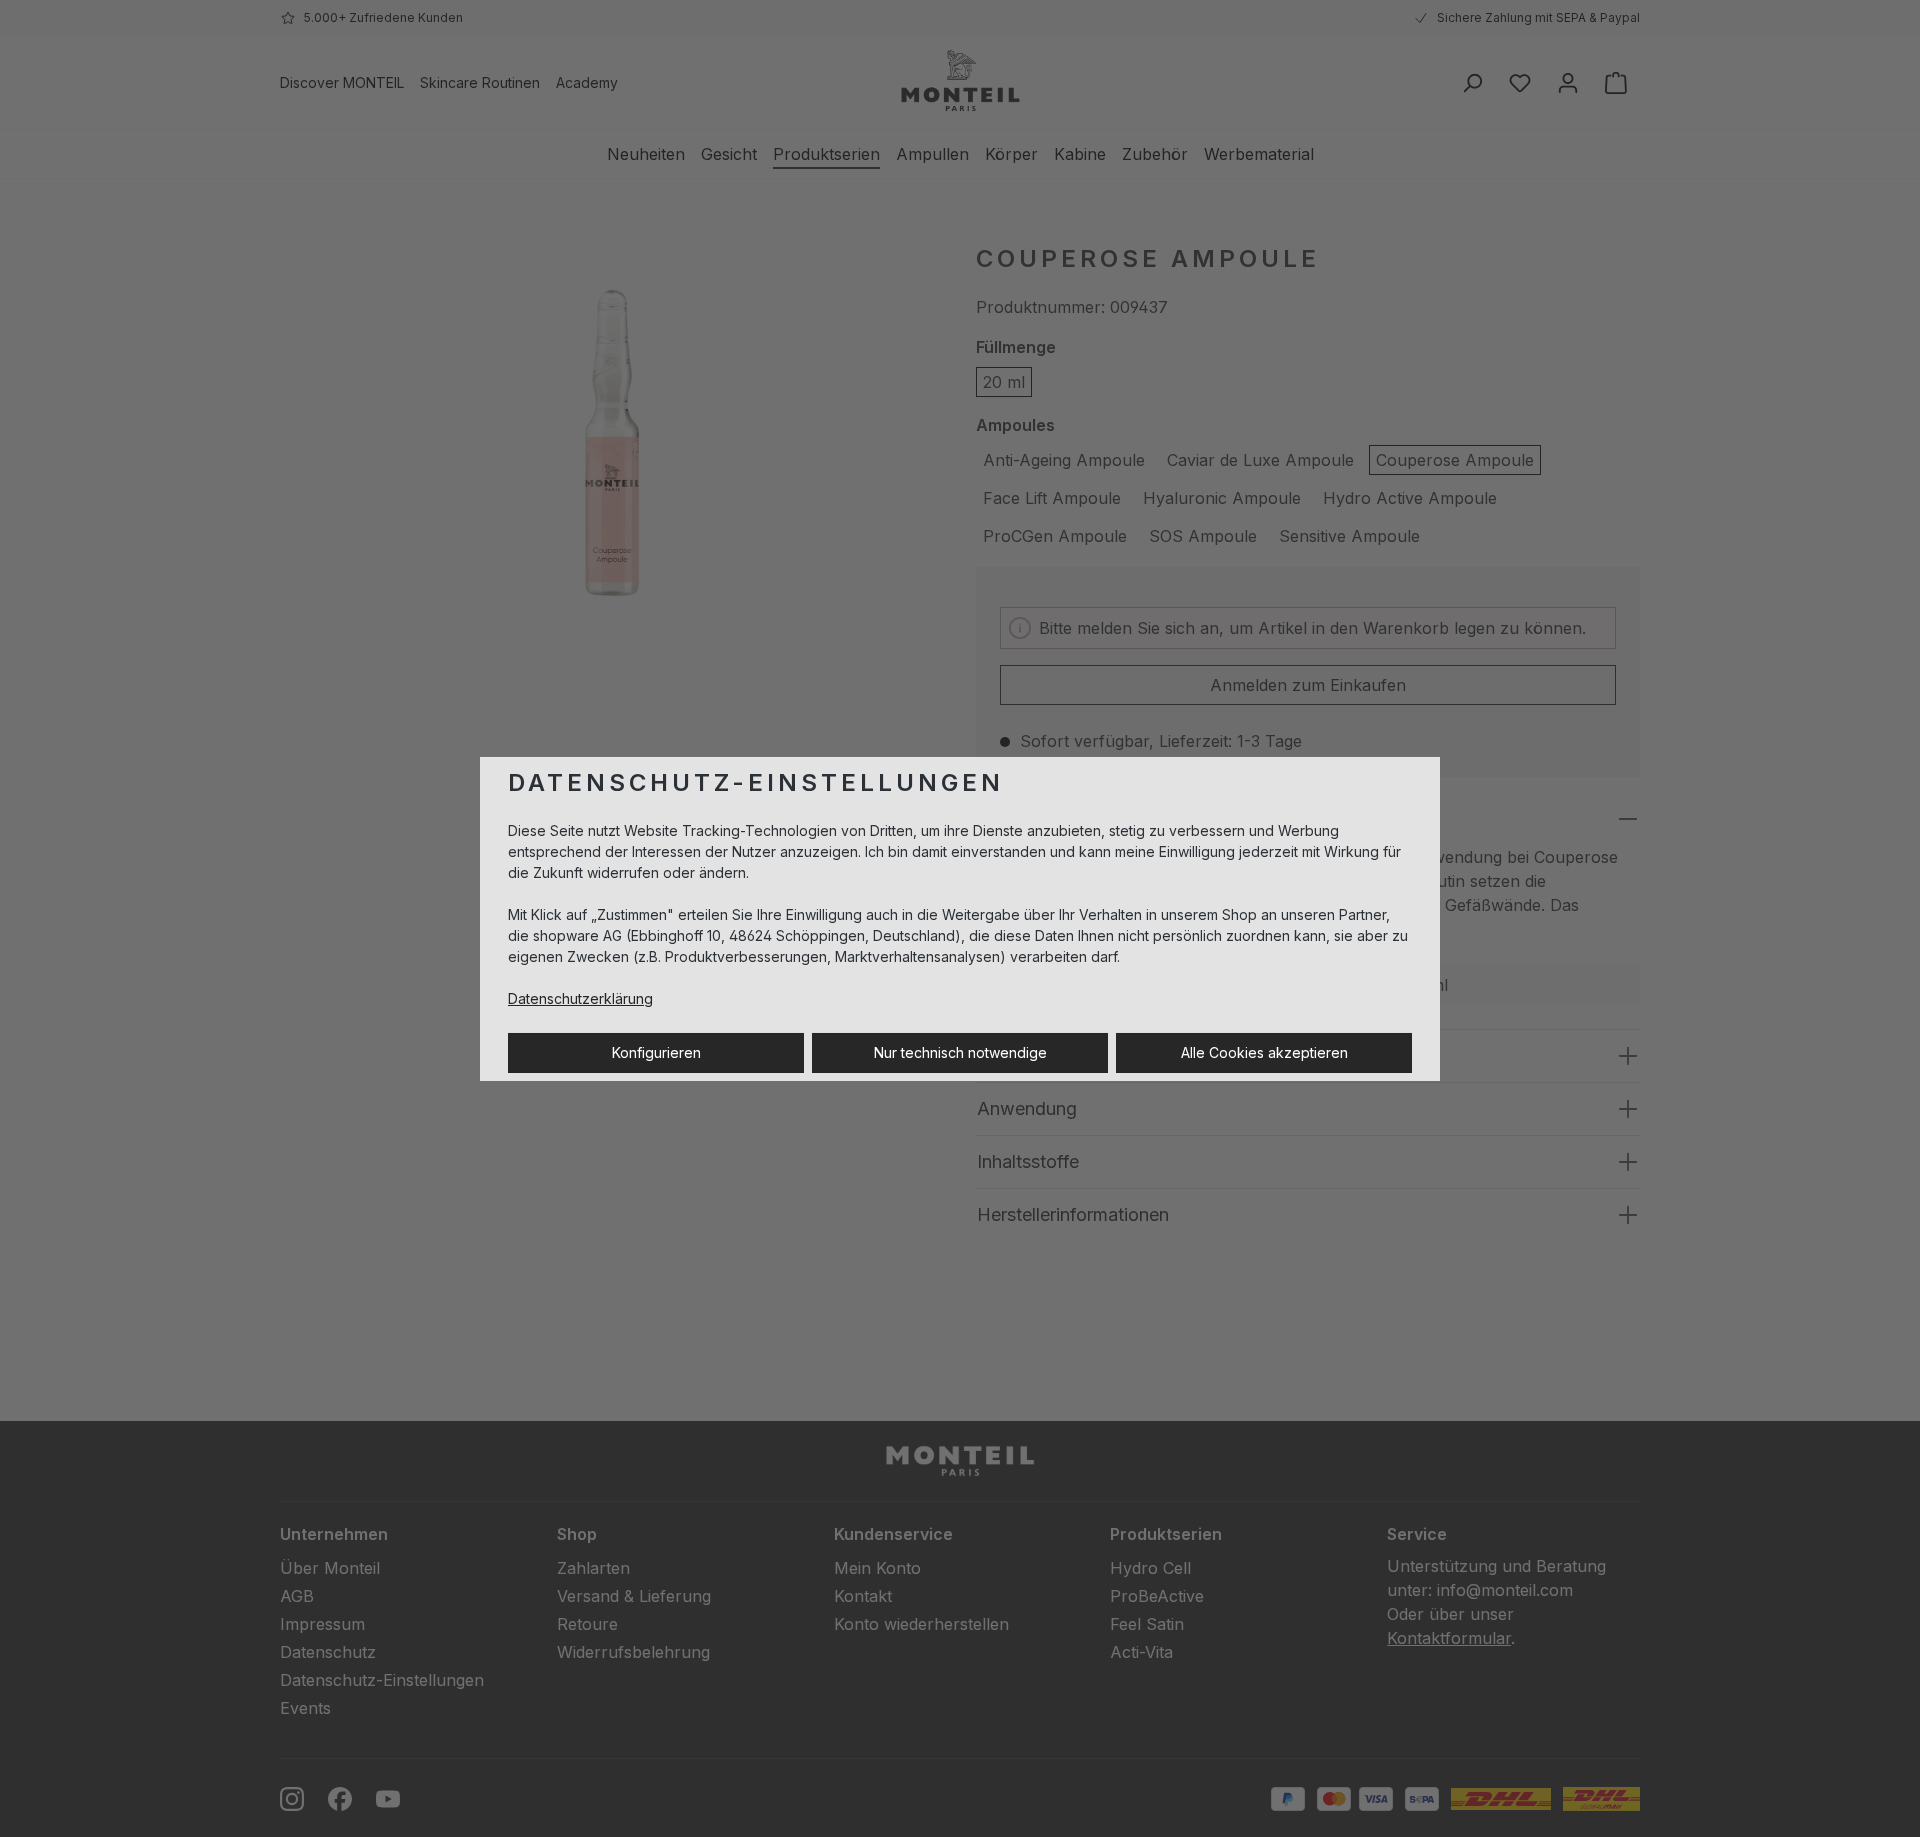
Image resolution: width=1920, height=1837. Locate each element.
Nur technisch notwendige (960, 1052)
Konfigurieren (656, 1052)
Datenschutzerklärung (580, 998)
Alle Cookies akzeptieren (1264, 1052)
